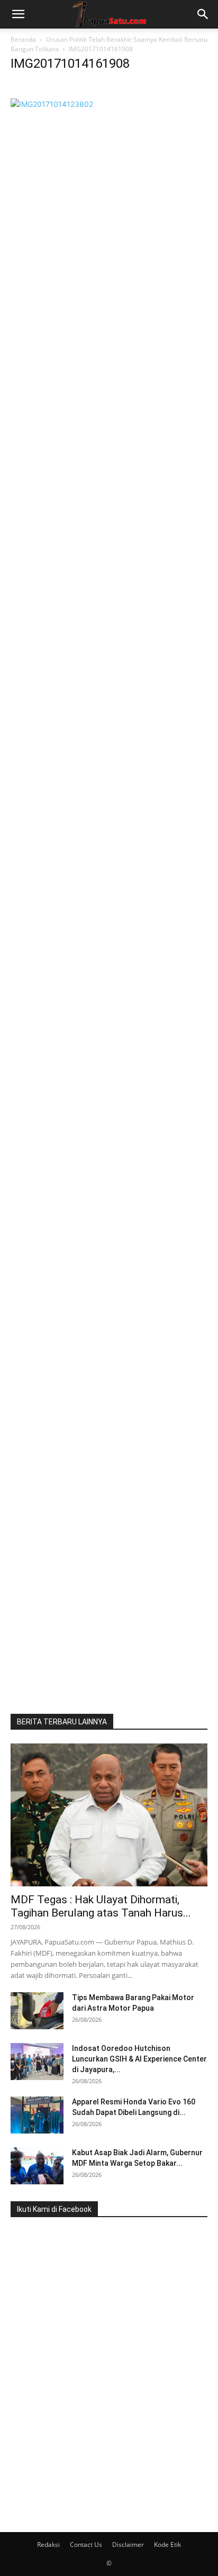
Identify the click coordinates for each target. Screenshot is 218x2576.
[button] (18, 14)
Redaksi (48, 2545)
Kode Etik (167, 2545)
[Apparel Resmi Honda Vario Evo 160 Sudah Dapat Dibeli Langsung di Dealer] (37, 2115)
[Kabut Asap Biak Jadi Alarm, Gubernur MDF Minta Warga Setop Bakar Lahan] (37, 2166)
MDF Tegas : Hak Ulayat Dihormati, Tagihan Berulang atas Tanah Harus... (101, 1906)
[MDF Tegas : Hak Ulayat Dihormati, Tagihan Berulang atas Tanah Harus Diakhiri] (109, 1815)
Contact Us (86, 2545)
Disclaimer (128, 2545)
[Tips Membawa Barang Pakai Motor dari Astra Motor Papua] (37, 2011)
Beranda (23, 39)
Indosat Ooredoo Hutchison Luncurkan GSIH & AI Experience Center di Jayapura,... (139, 2059)
